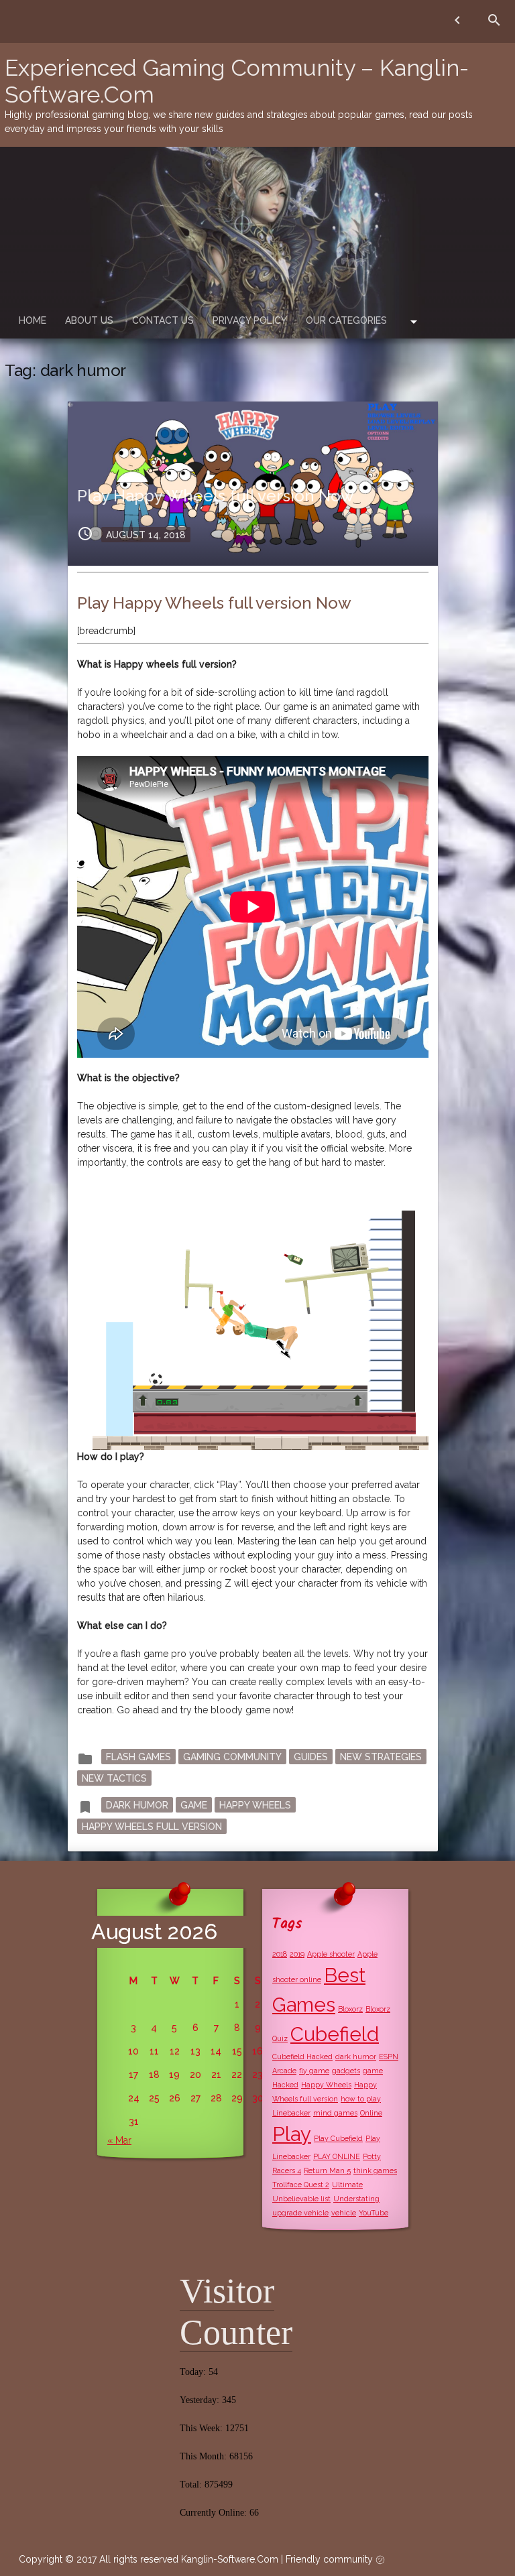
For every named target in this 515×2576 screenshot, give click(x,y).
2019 (297, 1954)
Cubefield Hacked (302, 2057)
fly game (314, 2071)
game (194, 1804)
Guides (311, 1756)
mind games (335, 2113)
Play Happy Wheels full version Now (216, 496)
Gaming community (232, 1756)
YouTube (374, 2213)
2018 (280, 1954)
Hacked (285, 2085)
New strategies (381, 1756)
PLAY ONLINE (337, 2156)
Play (292, 2134)
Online (371, 2113)
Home (33, 320)
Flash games (138, 1756)
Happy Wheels (255, 1804)
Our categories (346, 320)
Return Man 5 (327, 2170)
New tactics (114, 1778)
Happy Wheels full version (152, 1826)
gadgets (346, 2071)
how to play (361, 2099)
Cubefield (335, 2034)
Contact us (163, 320)
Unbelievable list (301, 2199)
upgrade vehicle (300, 2213)
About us (89, 320)
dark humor (137, 1804)
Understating (356, 2199)
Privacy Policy (250, 320)
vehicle (344, 2213)
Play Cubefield (338, 2138)
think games (375, 2170)
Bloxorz (350, 2009)
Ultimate (347, 2185)
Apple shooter (331, 1954)
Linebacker (291, 2113)
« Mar (119, 2140)
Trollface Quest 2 (301, 2185)
